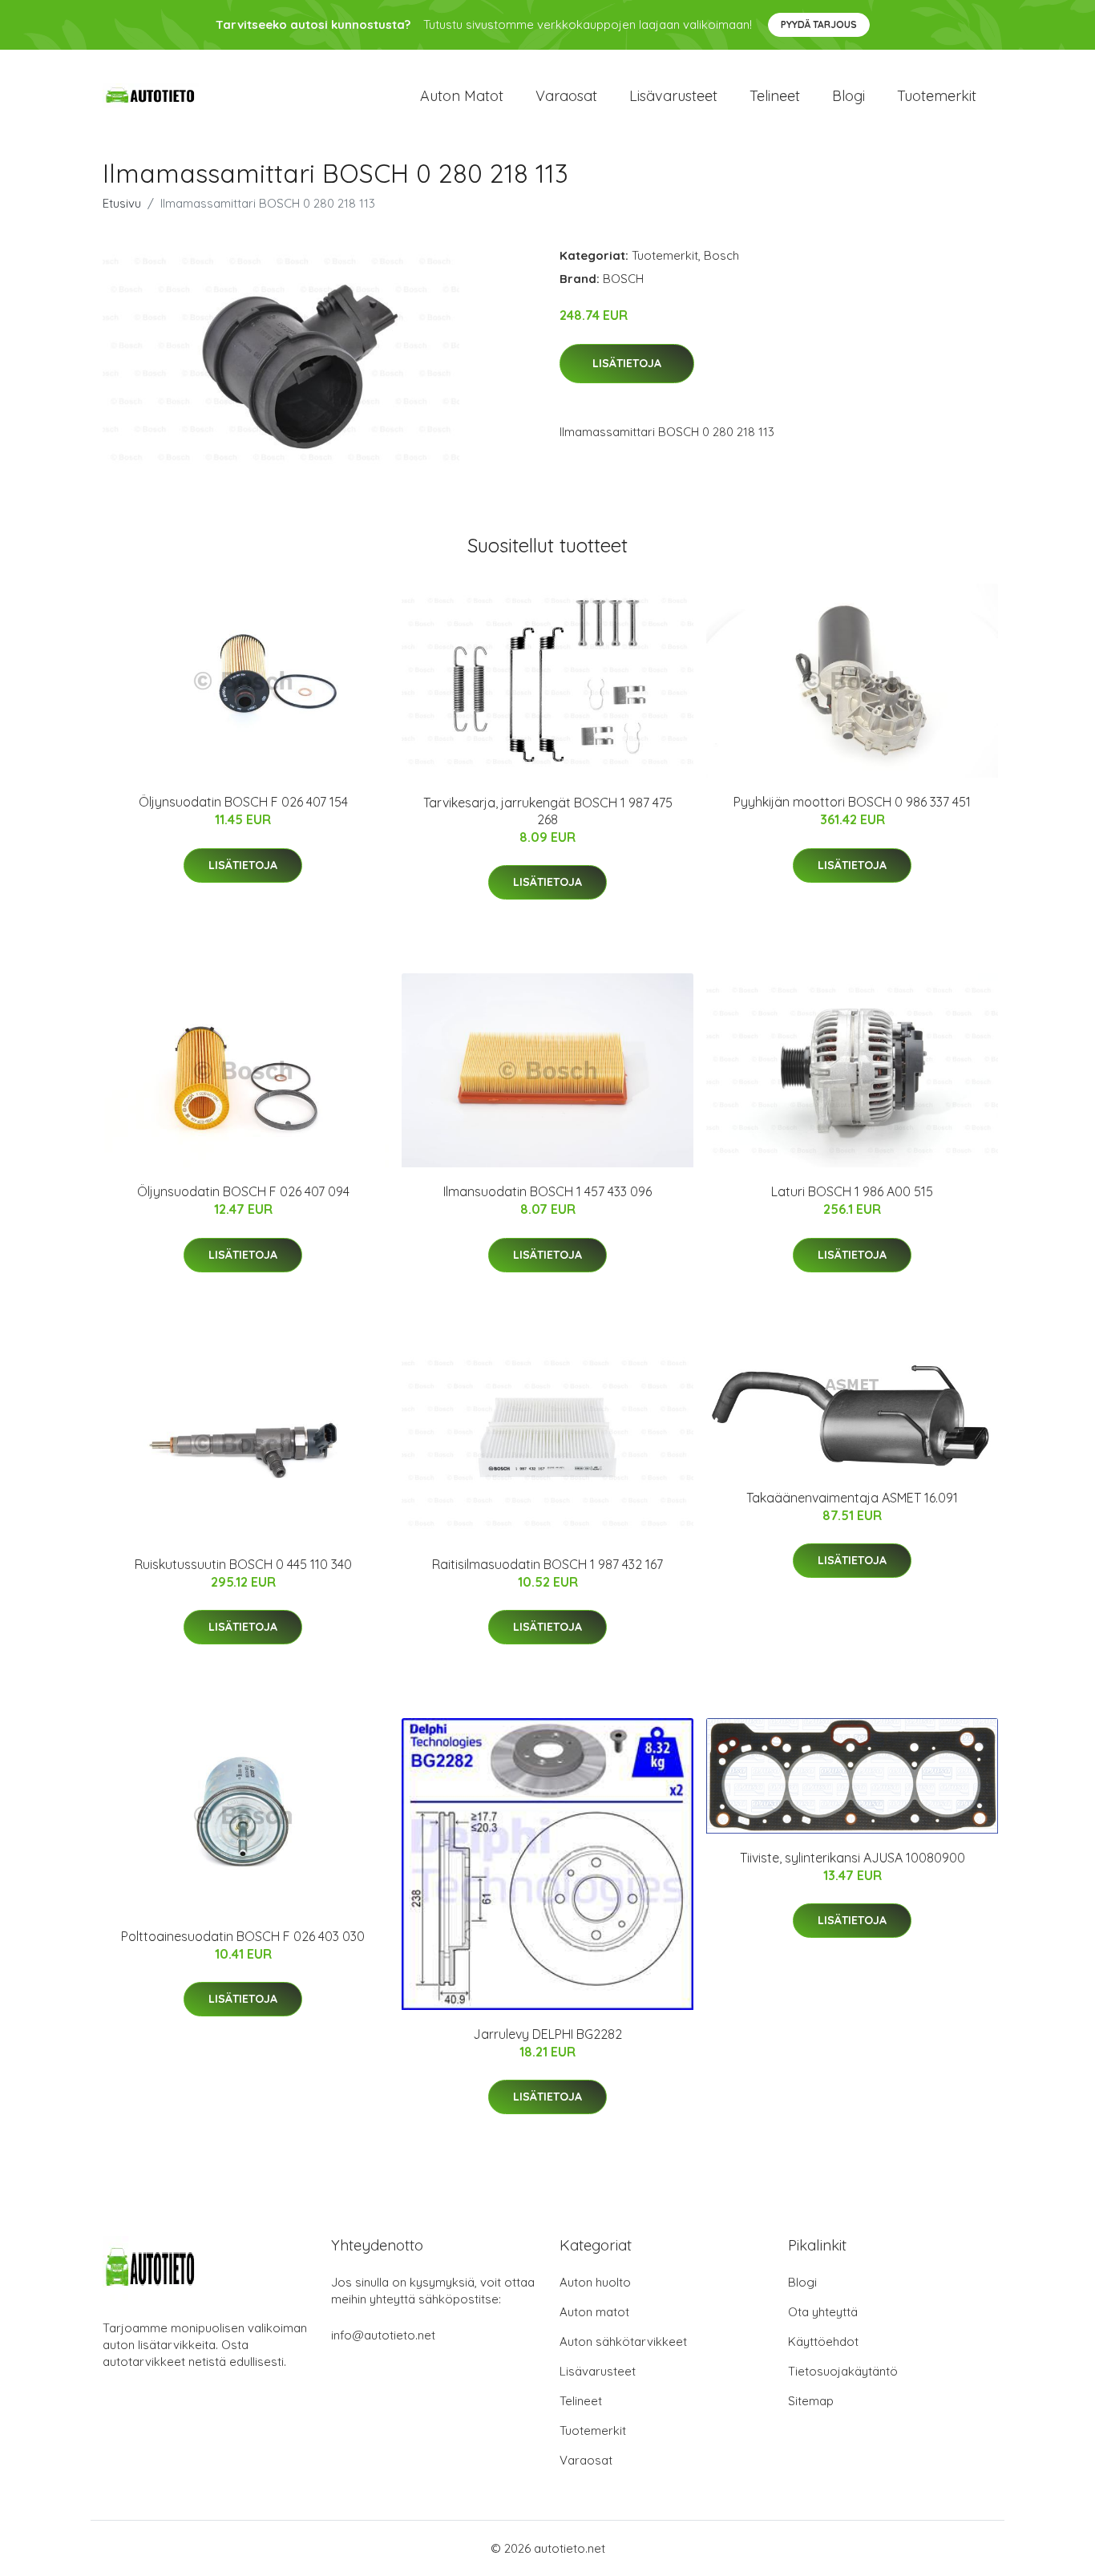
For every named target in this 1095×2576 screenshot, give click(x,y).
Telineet (775, 96)
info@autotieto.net (383, 2335)
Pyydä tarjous (819, 24)
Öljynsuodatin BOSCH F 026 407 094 (243, 1191)
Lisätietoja (627, 363)
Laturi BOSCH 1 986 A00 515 (852, 1191)
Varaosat (566, 96)
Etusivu (122, 203)
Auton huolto (595, 2282)
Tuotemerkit (937, 96)
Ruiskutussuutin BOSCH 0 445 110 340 (243, 1564)
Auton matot (462, 96)
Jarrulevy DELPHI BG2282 (547, 2034)
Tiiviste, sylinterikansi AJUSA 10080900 (853, 1858)
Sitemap (811, 2401)
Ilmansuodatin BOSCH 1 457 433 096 (547, 1191)
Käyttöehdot (823, 2341)
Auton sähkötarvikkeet (623, 2341)
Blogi (849, 96)
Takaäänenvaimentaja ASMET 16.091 (852, 1498)
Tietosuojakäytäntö (843, 2371)
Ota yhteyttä (823, 2312)
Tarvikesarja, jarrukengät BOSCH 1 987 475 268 (548, 811)
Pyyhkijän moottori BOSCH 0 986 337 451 (852, 802)
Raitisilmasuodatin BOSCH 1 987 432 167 (547, 1564)
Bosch (721, 255)
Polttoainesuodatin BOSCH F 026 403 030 (243, 1936)
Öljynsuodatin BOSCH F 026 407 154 (243, 802)
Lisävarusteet (673, 96)
